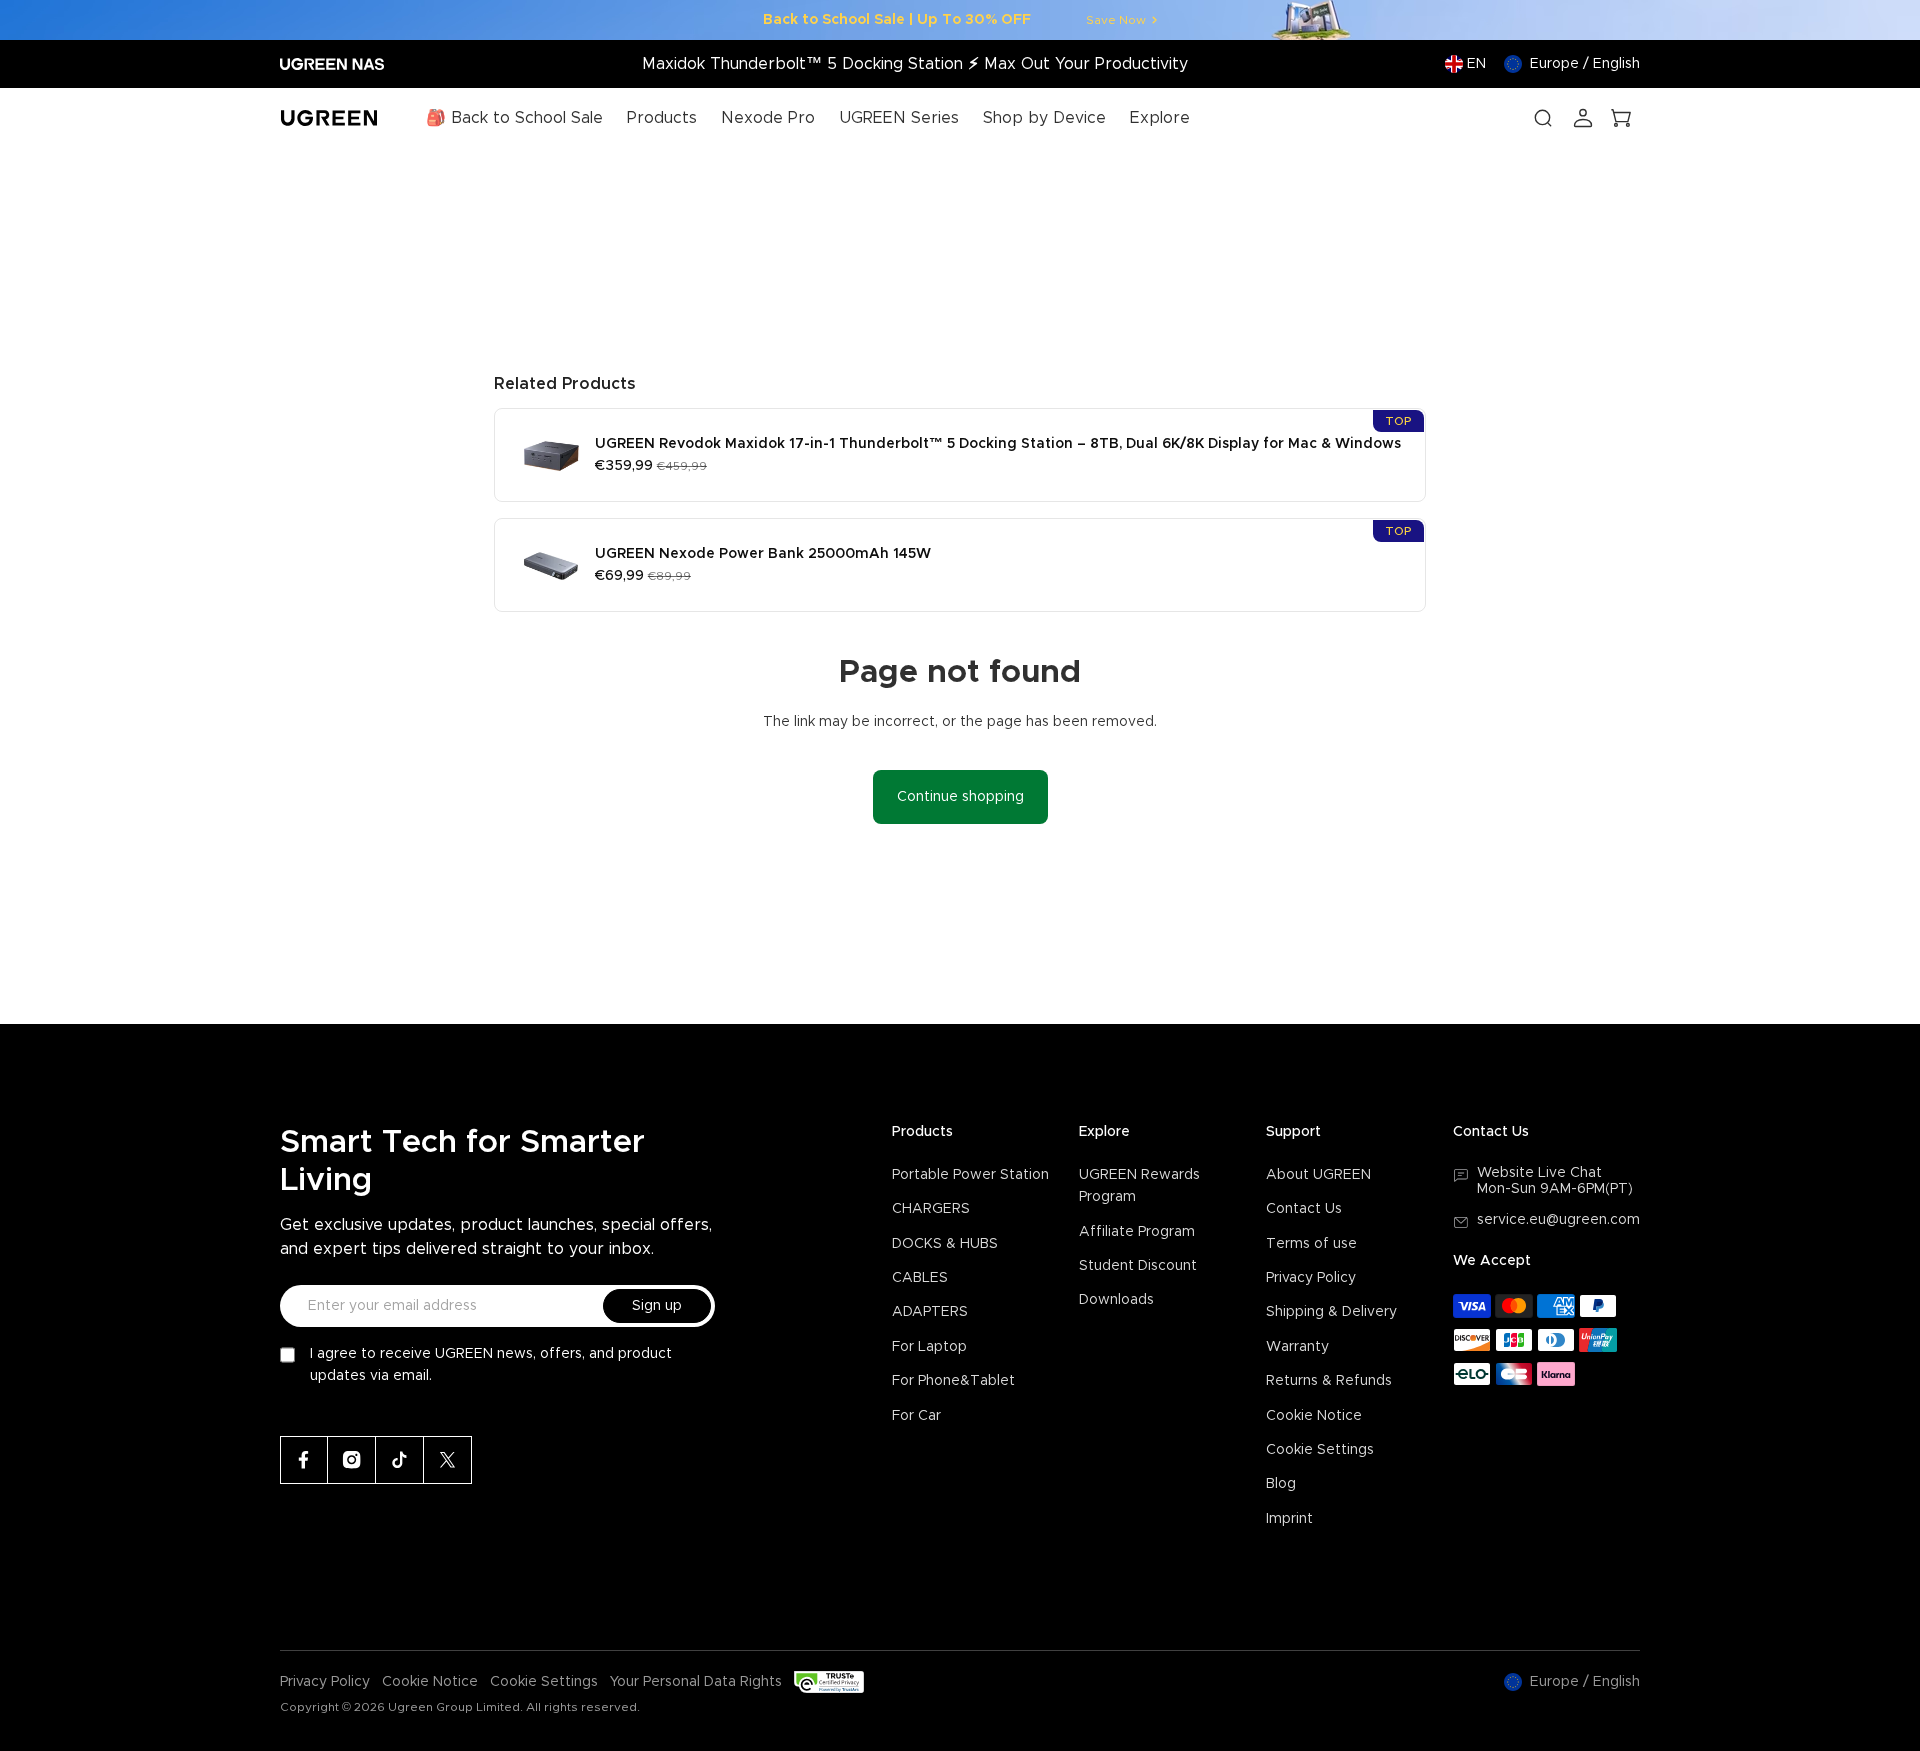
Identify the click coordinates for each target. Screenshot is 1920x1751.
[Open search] (1543, 118)
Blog (1281, 1484)
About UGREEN (1318, 1175)
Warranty (1297, 1347)
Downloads (1116, 1300)
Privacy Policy (1311, 1278)
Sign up (657, 1306)
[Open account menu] (1583, 118)
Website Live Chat (1539, 1173)
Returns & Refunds (1329, 1381)
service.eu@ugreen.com (1558, 1220)
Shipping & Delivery (1331, 1312)
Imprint (1289, 1519)
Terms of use (1311, 1244)
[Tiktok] (400, 1460)
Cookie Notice (1314, 1416)
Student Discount (1138, 1266)
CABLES (920, 1278)
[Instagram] (352, 1460)
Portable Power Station (970, 1175)
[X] (448, 1460)
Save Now (1116, 20)
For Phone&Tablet (953, 1381)
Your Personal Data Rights (696, 1682)
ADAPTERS (930, 1312)
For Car (916, 1416)
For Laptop (929, 1347)
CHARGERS (931, 1209)
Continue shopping (960, 797)
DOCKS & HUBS (945, 1244)
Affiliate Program (1137, 1232)
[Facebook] (304, 1460)
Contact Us (1304, 1209)
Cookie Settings (1320, 1450)
